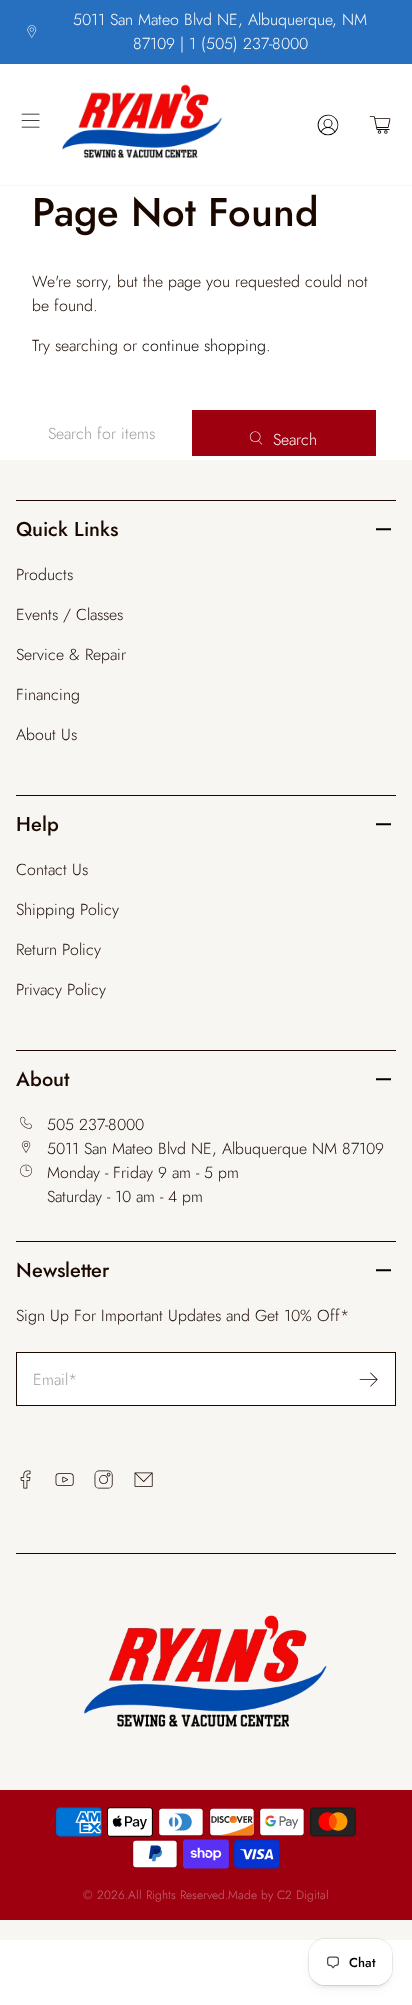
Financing (48, 694)
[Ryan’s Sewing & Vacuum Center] (173, 124)
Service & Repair (71, 654)
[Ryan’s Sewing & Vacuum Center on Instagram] (103, 1479)
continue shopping (204, 345)
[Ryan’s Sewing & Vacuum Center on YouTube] (64, 1479)
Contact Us (52, 869)
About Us (46, 734)
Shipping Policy (67, 909)
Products (44, 574)
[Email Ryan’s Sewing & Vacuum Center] (143, 1479)
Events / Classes (69, 614)
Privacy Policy (61, 989)
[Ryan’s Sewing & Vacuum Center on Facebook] (25, 1479)
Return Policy (58, 949)
